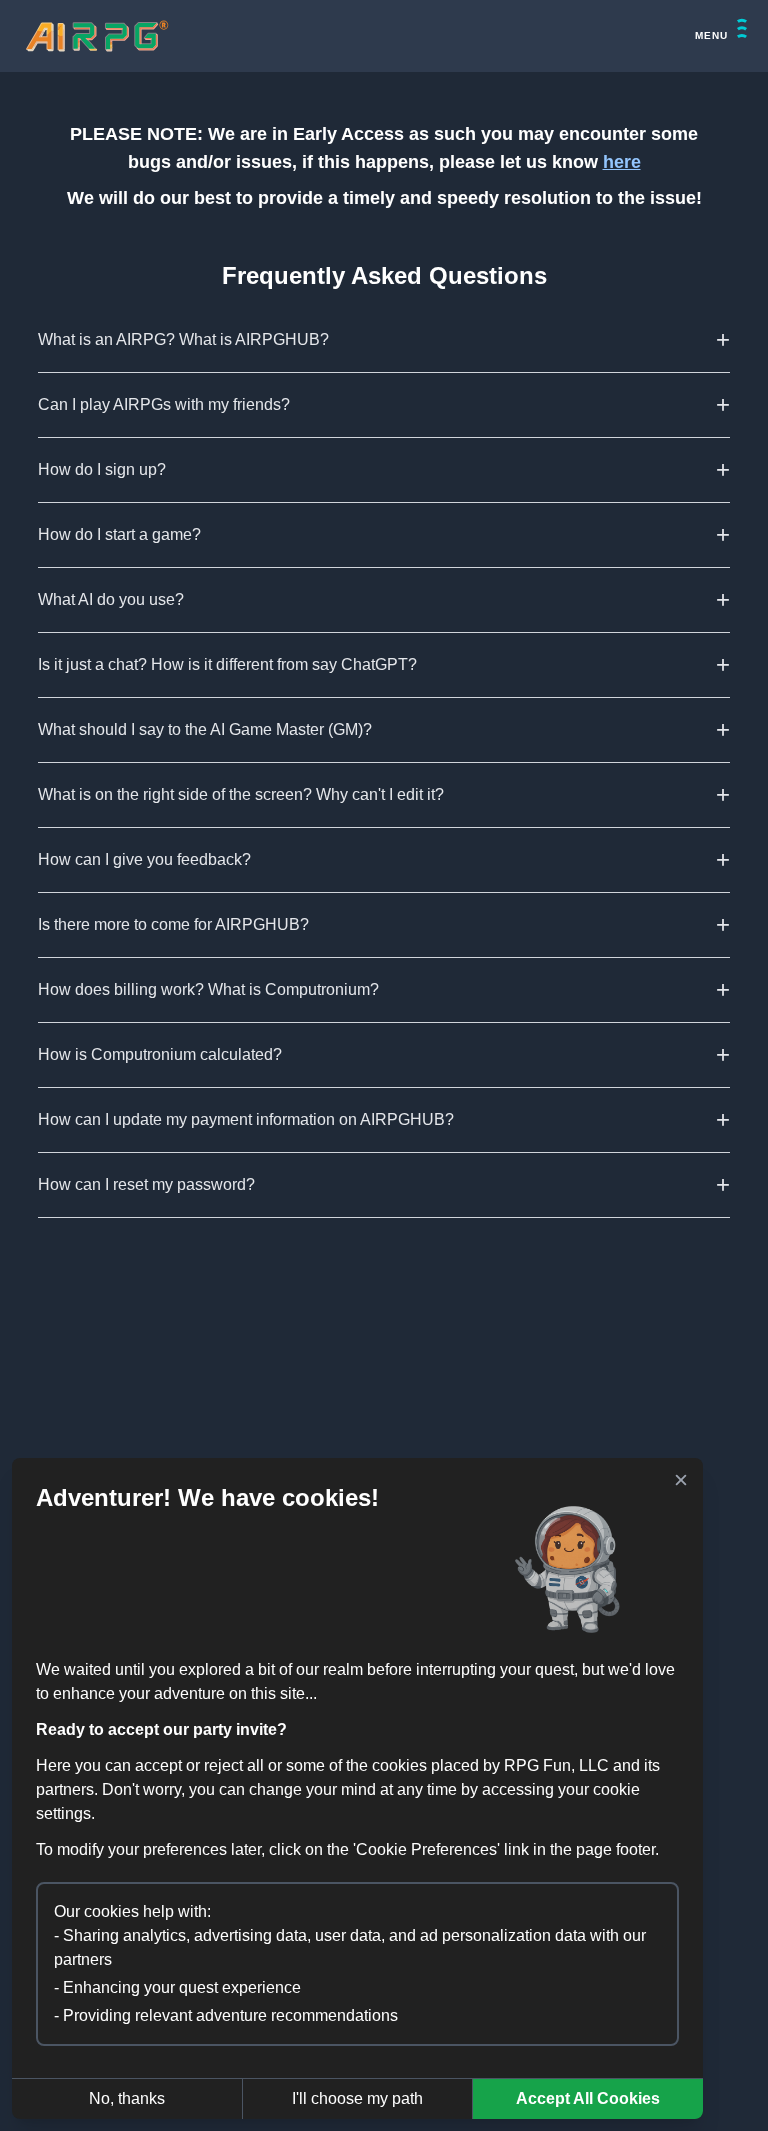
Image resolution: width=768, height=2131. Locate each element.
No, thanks (127, 2098)
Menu (711, 35)
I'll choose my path (357, 2098)
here (622, 162)
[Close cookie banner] (681, 1480)
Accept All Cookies (588, 2098)
